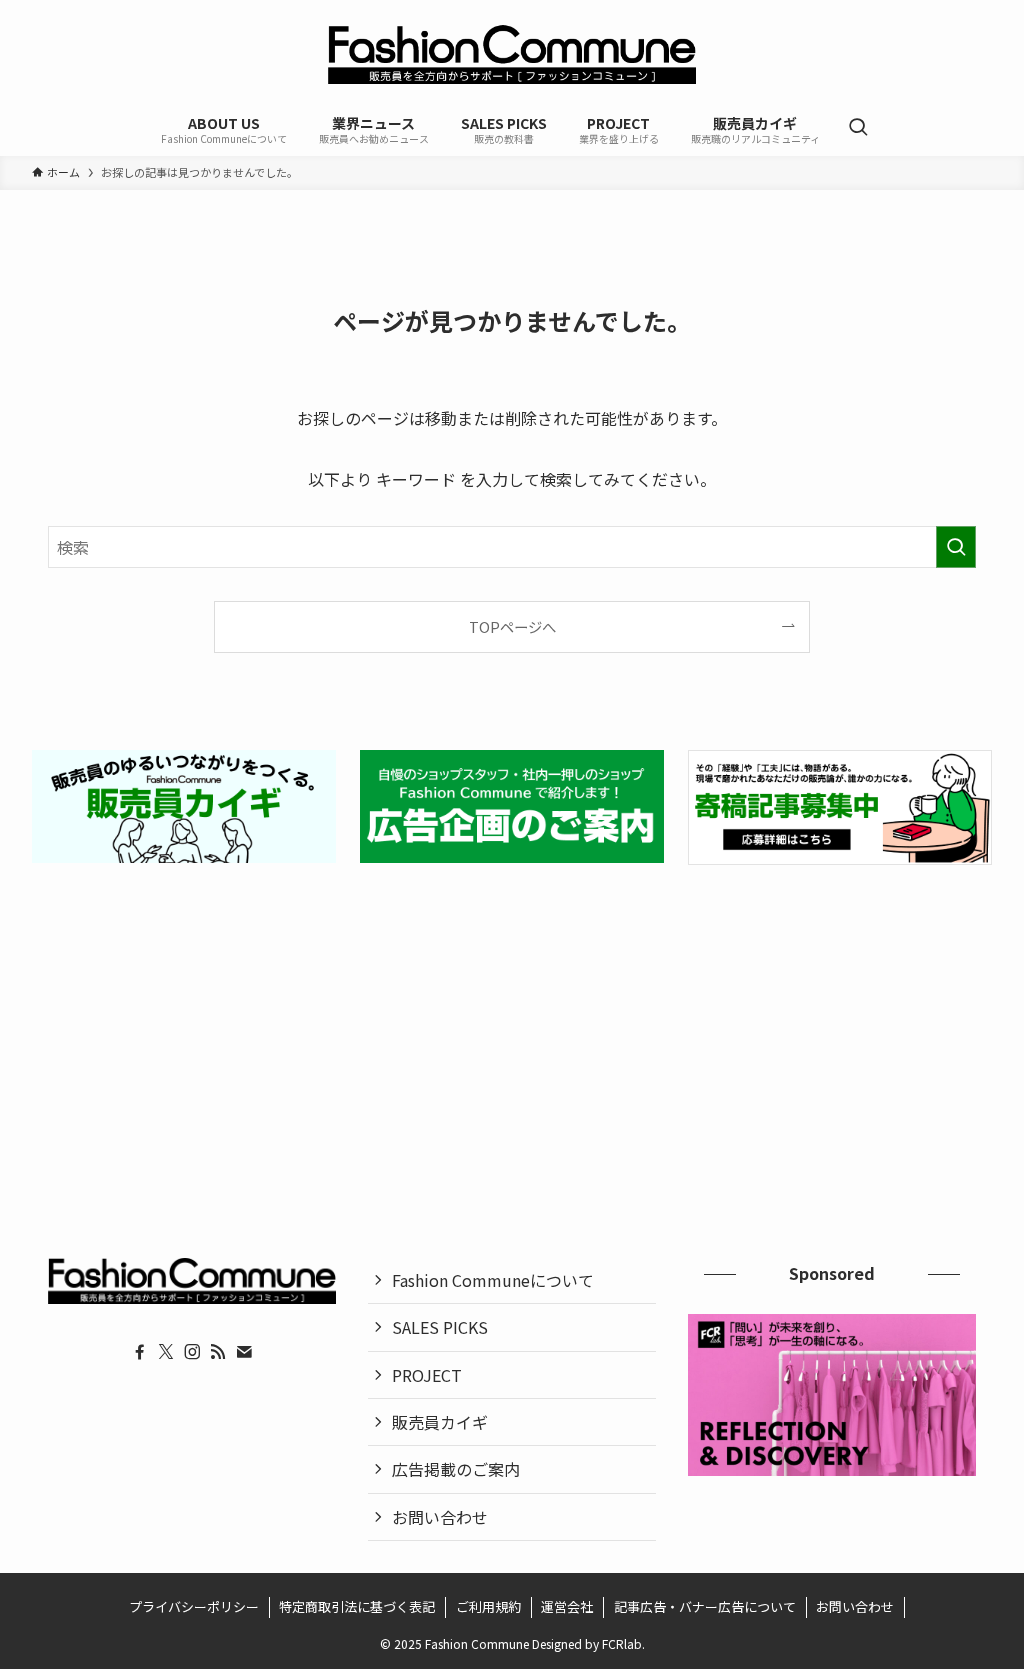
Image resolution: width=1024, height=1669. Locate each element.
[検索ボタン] (858, 128)
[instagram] (192, 1352)
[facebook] (140, 1352)
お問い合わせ (440, 1517)
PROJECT (427, 1375)
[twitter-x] (166, 1352)
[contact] (244, 1352)
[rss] (218, 1352)
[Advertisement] (512, 1037)
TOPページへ (512, 626)
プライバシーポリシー (194, 1606)
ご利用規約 (488, 1606)
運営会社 (567, 1606)
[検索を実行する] (956, 547)
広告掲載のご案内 (456, 1469)
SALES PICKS (440, 1327)
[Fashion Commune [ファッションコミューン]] (512, 54)
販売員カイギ (440, 1422)
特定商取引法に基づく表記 (357, 1606)
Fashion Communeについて (493, 1280)
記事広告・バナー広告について (705, 1606)
